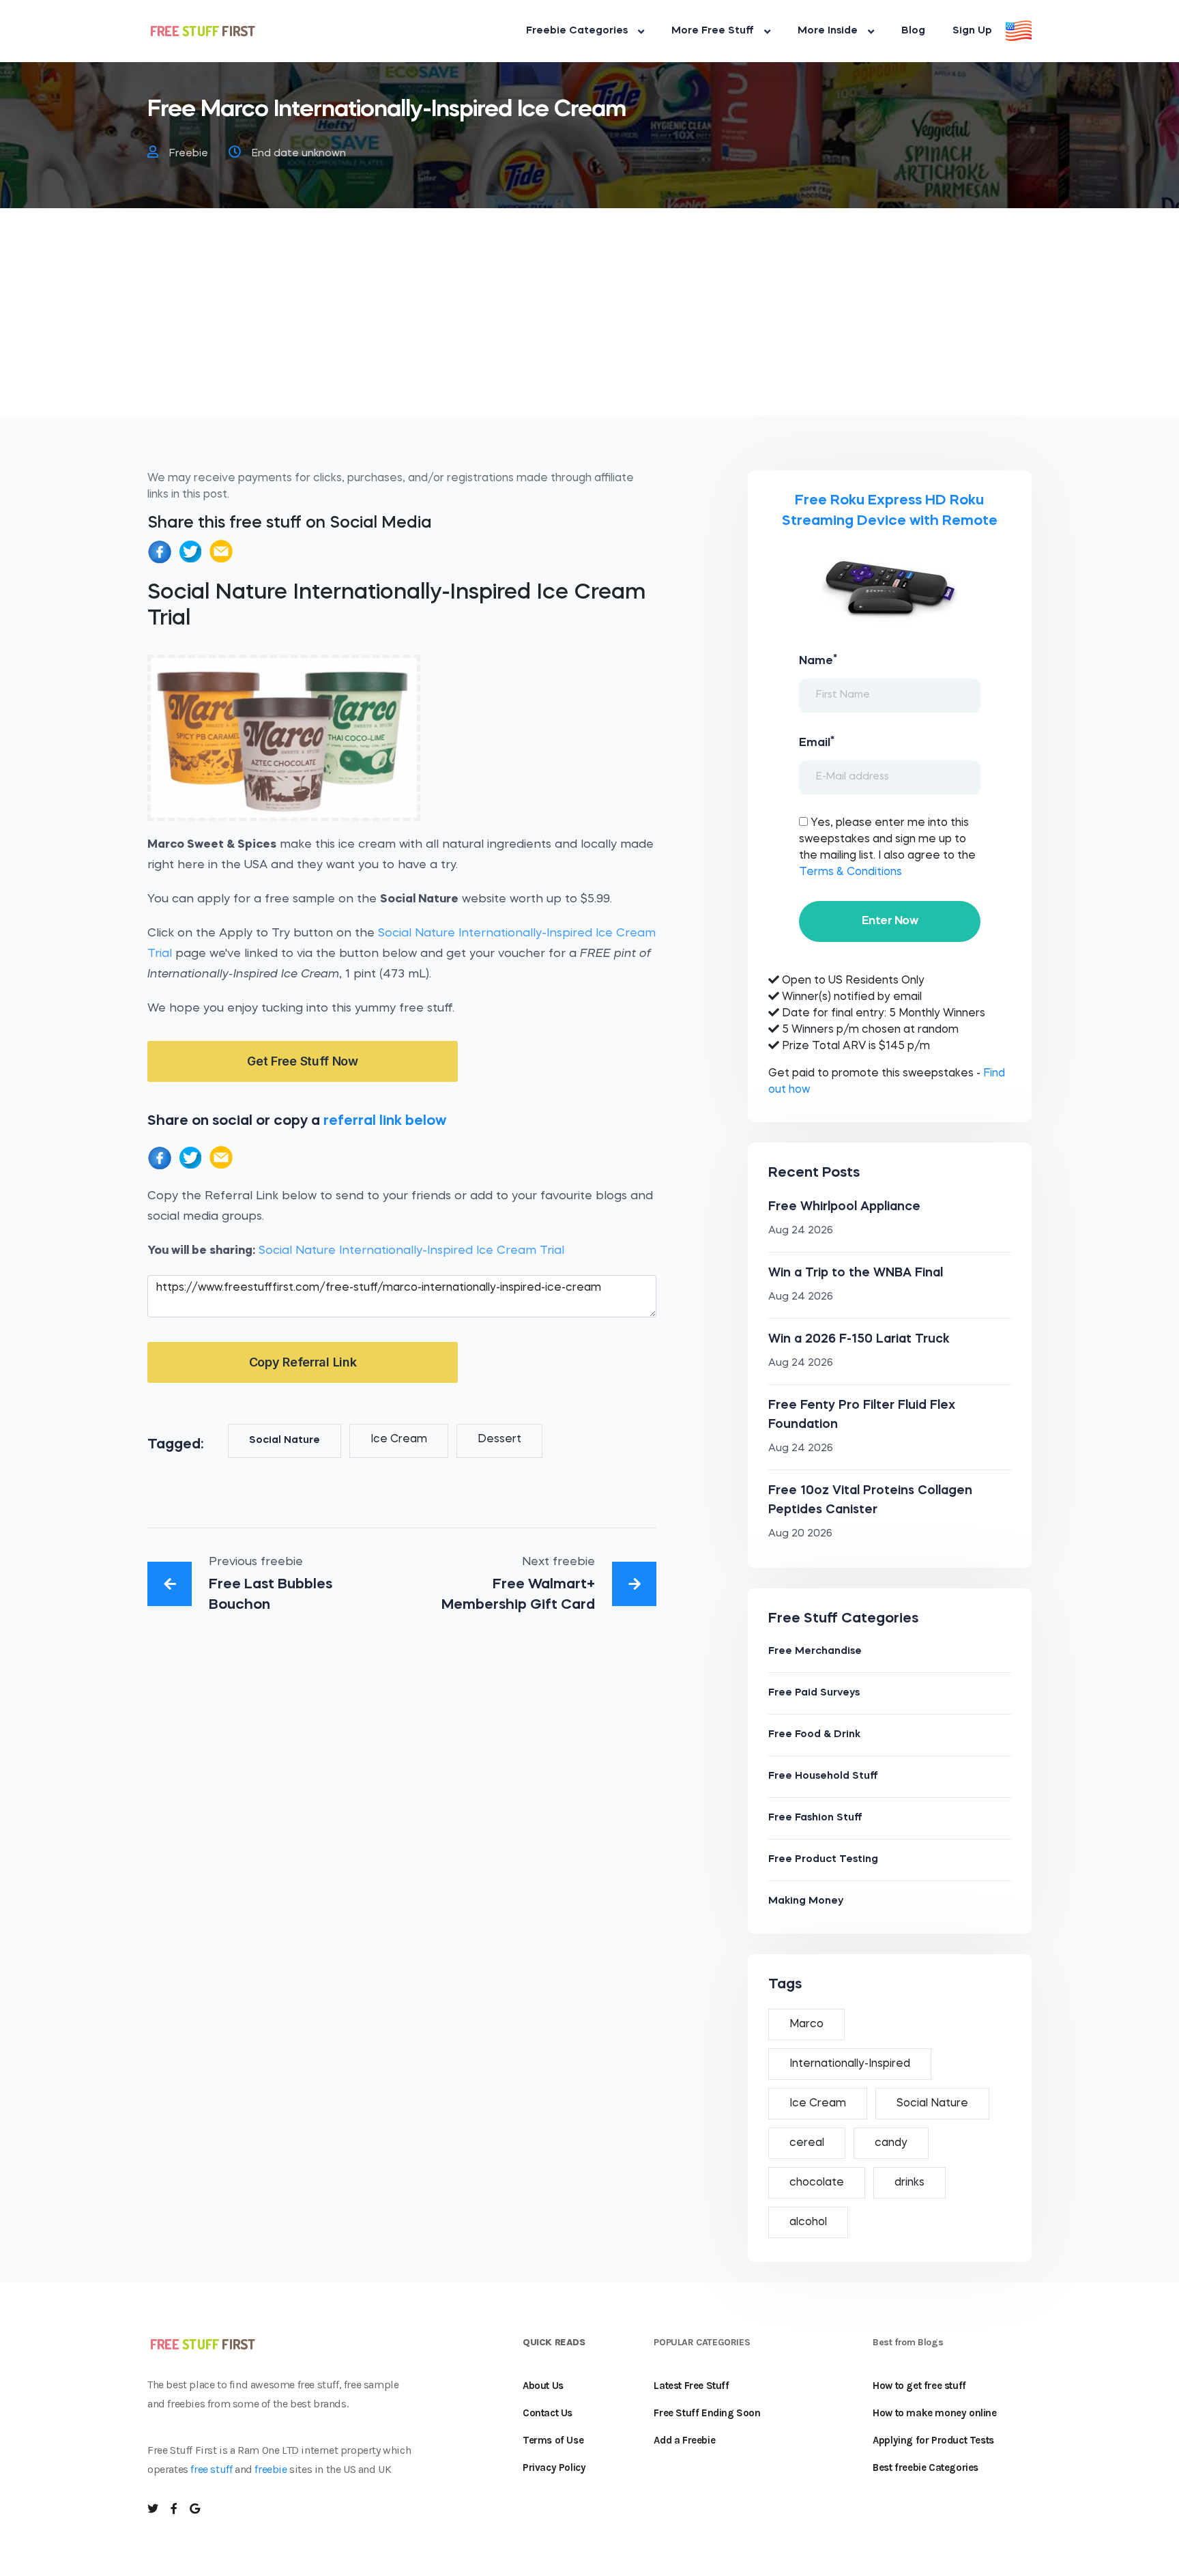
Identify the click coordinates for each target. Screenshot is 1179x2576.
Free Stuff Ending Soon (707, 2413)
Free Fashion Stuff (815, 1818)
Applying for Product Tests (933, 2440)
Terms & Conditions (850, 872)
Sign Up (972, 31)
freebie (271, 2469)
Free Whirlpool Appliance (844, 1207)
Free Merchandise (815, 1651)
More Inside (828, 31)
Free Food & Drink (814, 1735)
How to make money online (934, 2413)
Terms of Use (553, 2440)
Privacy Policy (554, 2467)
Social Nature (285, 1441)
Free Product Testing (823, 1860)
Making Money (806, 1901)
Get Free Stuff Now (303, 1061)
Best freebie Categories (926, 2467)
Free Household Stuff (823, 1776)
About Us (543, 2386)
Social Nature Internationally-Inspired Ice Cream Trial (411, 1251)
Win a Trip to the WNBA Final (856, 1273)
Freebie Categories (577, 31)
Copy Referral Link (303, 1362)
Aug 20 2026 (800, 1534)
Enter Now (890, 921)
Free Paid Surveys (814, 1693)
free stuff (211, 2469)
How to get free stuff (919, 2386)
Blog (913, 31)
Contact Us (548, 2413)
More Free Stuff (713, 31)
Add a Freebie (684, 2440)
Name (818, 660)
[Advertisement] (589, 320)
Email (817, 742)
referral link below (385, 1121)
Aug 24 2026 (801, 1231)
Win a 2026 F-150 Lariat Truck (859, 1339)
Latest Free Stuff (691, 2386)
